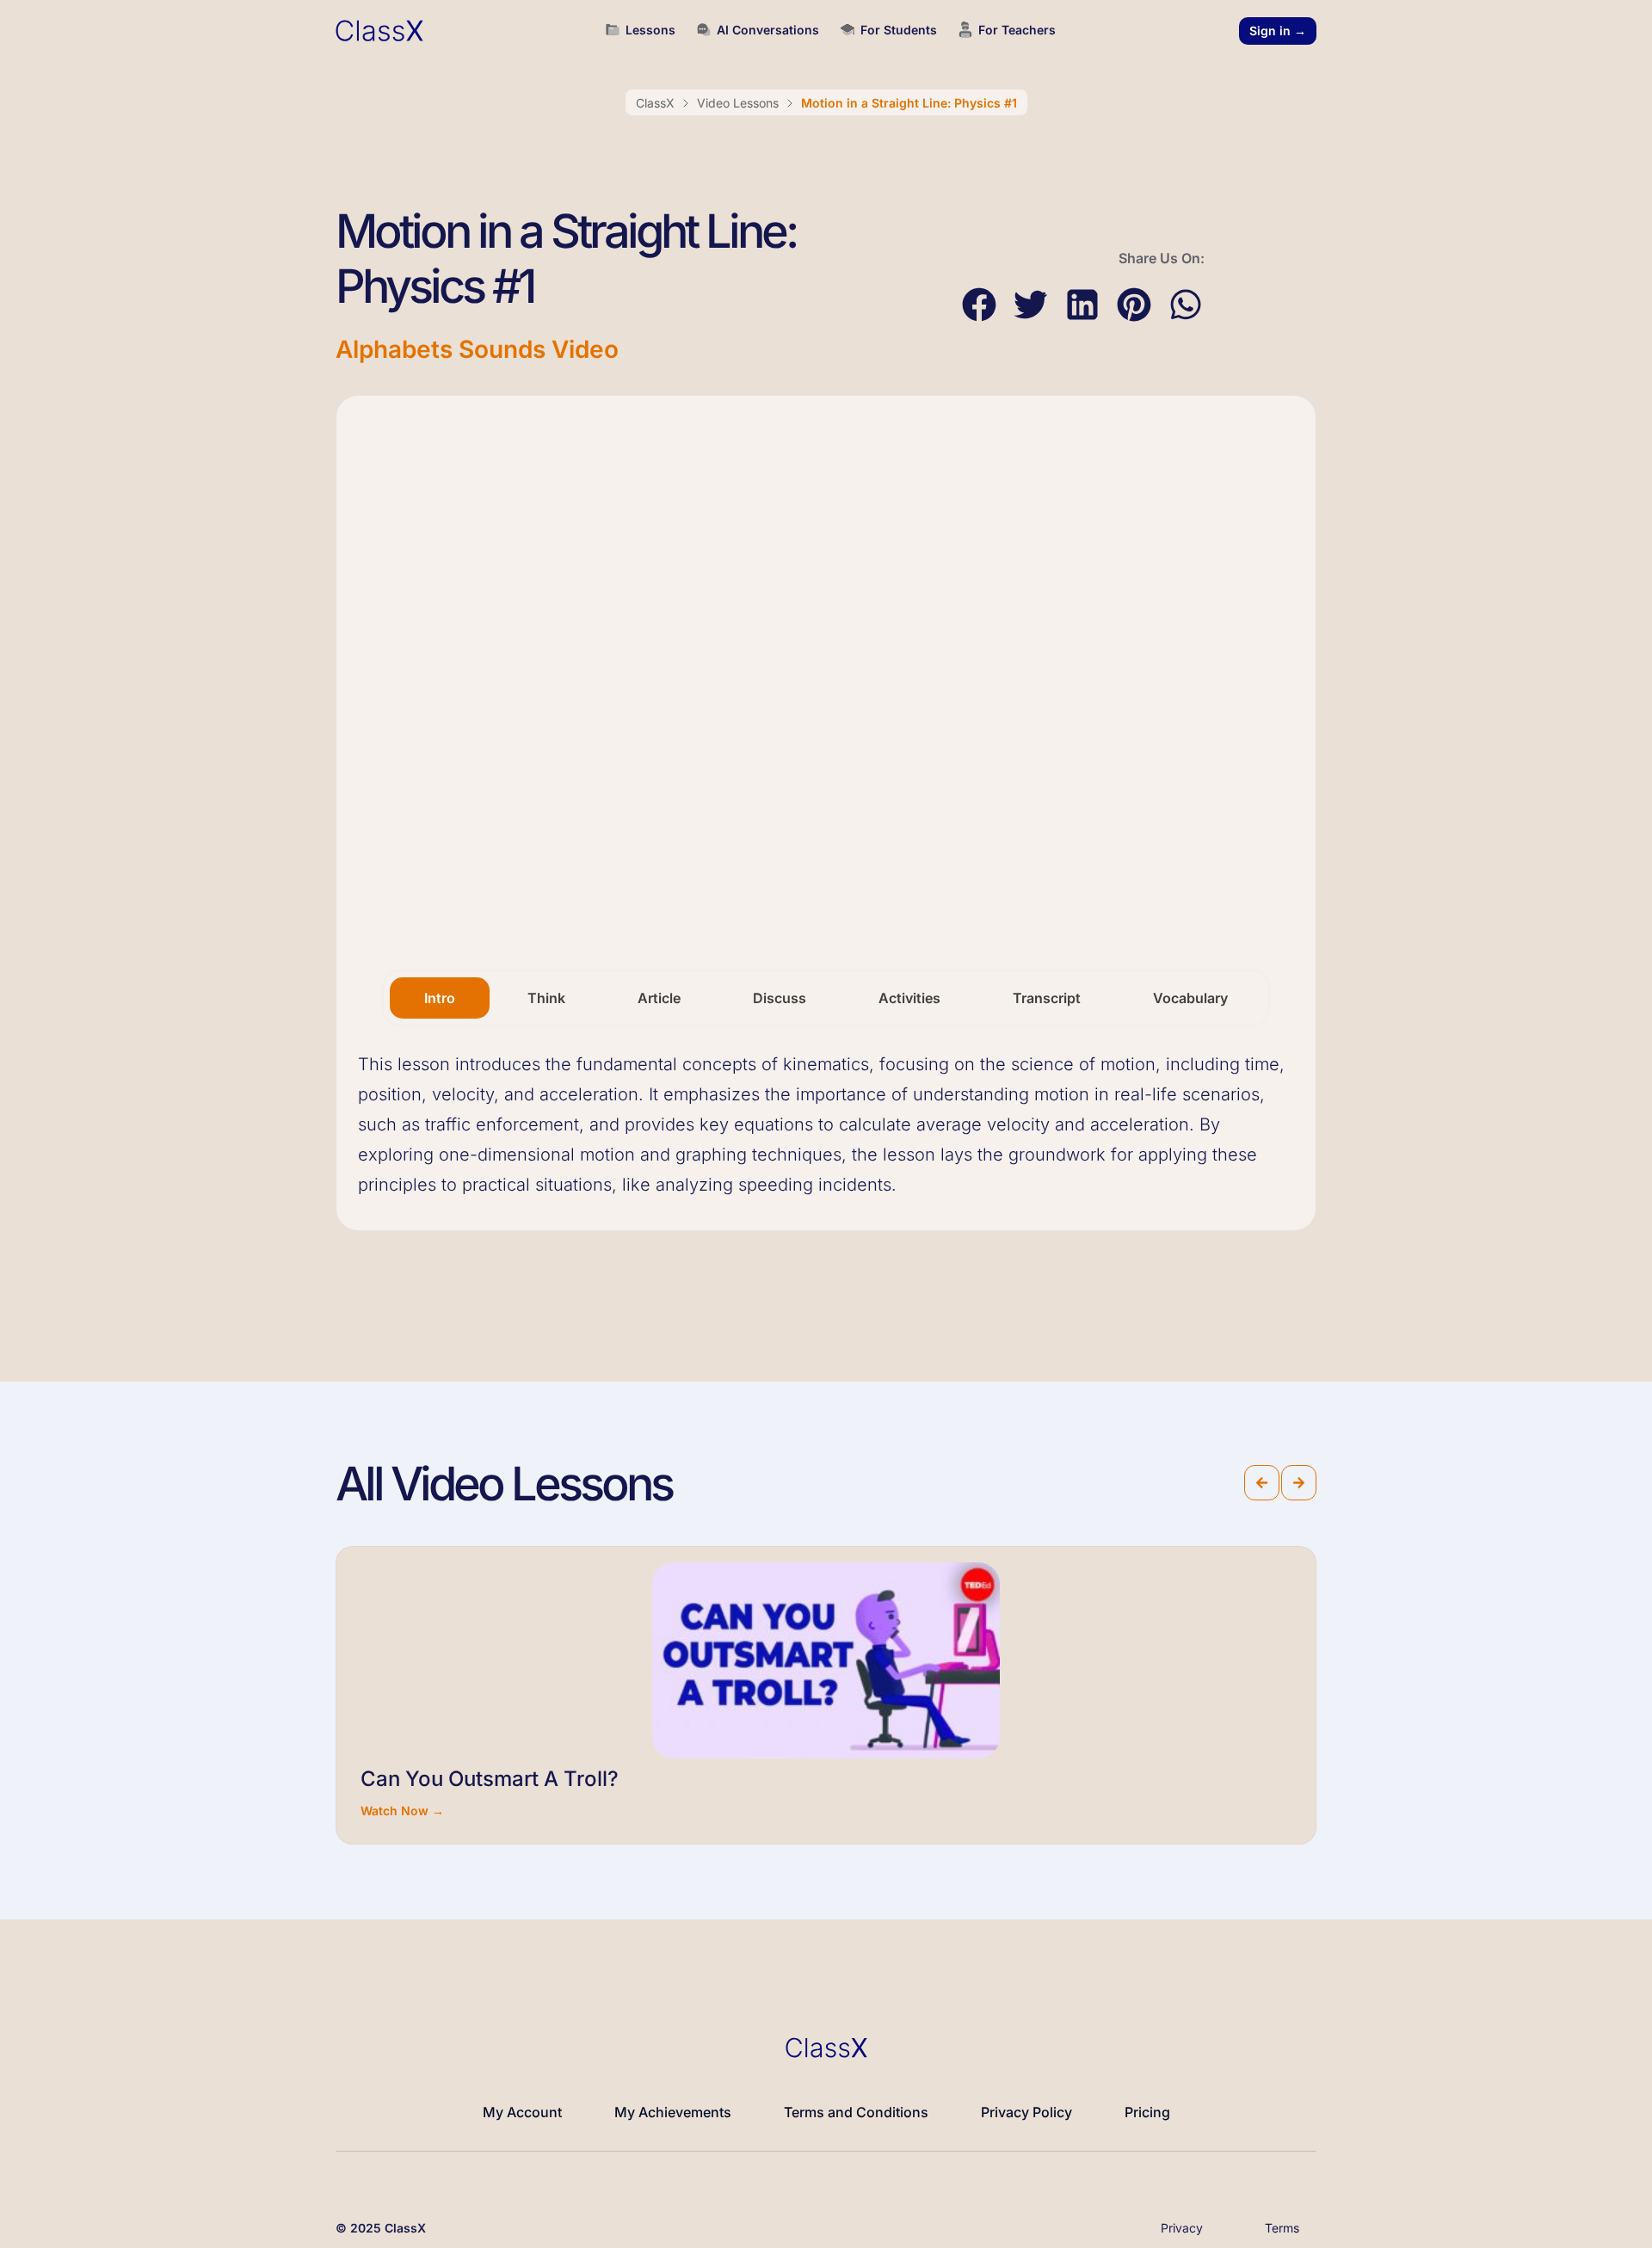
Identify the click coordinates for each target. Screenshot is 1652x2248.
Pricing (1147, 2112)
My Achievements (673, 2112)
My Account (522, 2112)
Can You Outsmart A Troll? (490, 1779)
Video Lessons (738, 103)
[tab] (440, 998)
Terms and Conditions (856, 2112)
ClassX (655, 103)
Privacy (1182, 2228)
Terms (1282, 2228)
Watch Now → (402, 1811)
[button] (979, 305)
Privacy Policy (1026, 2112)
